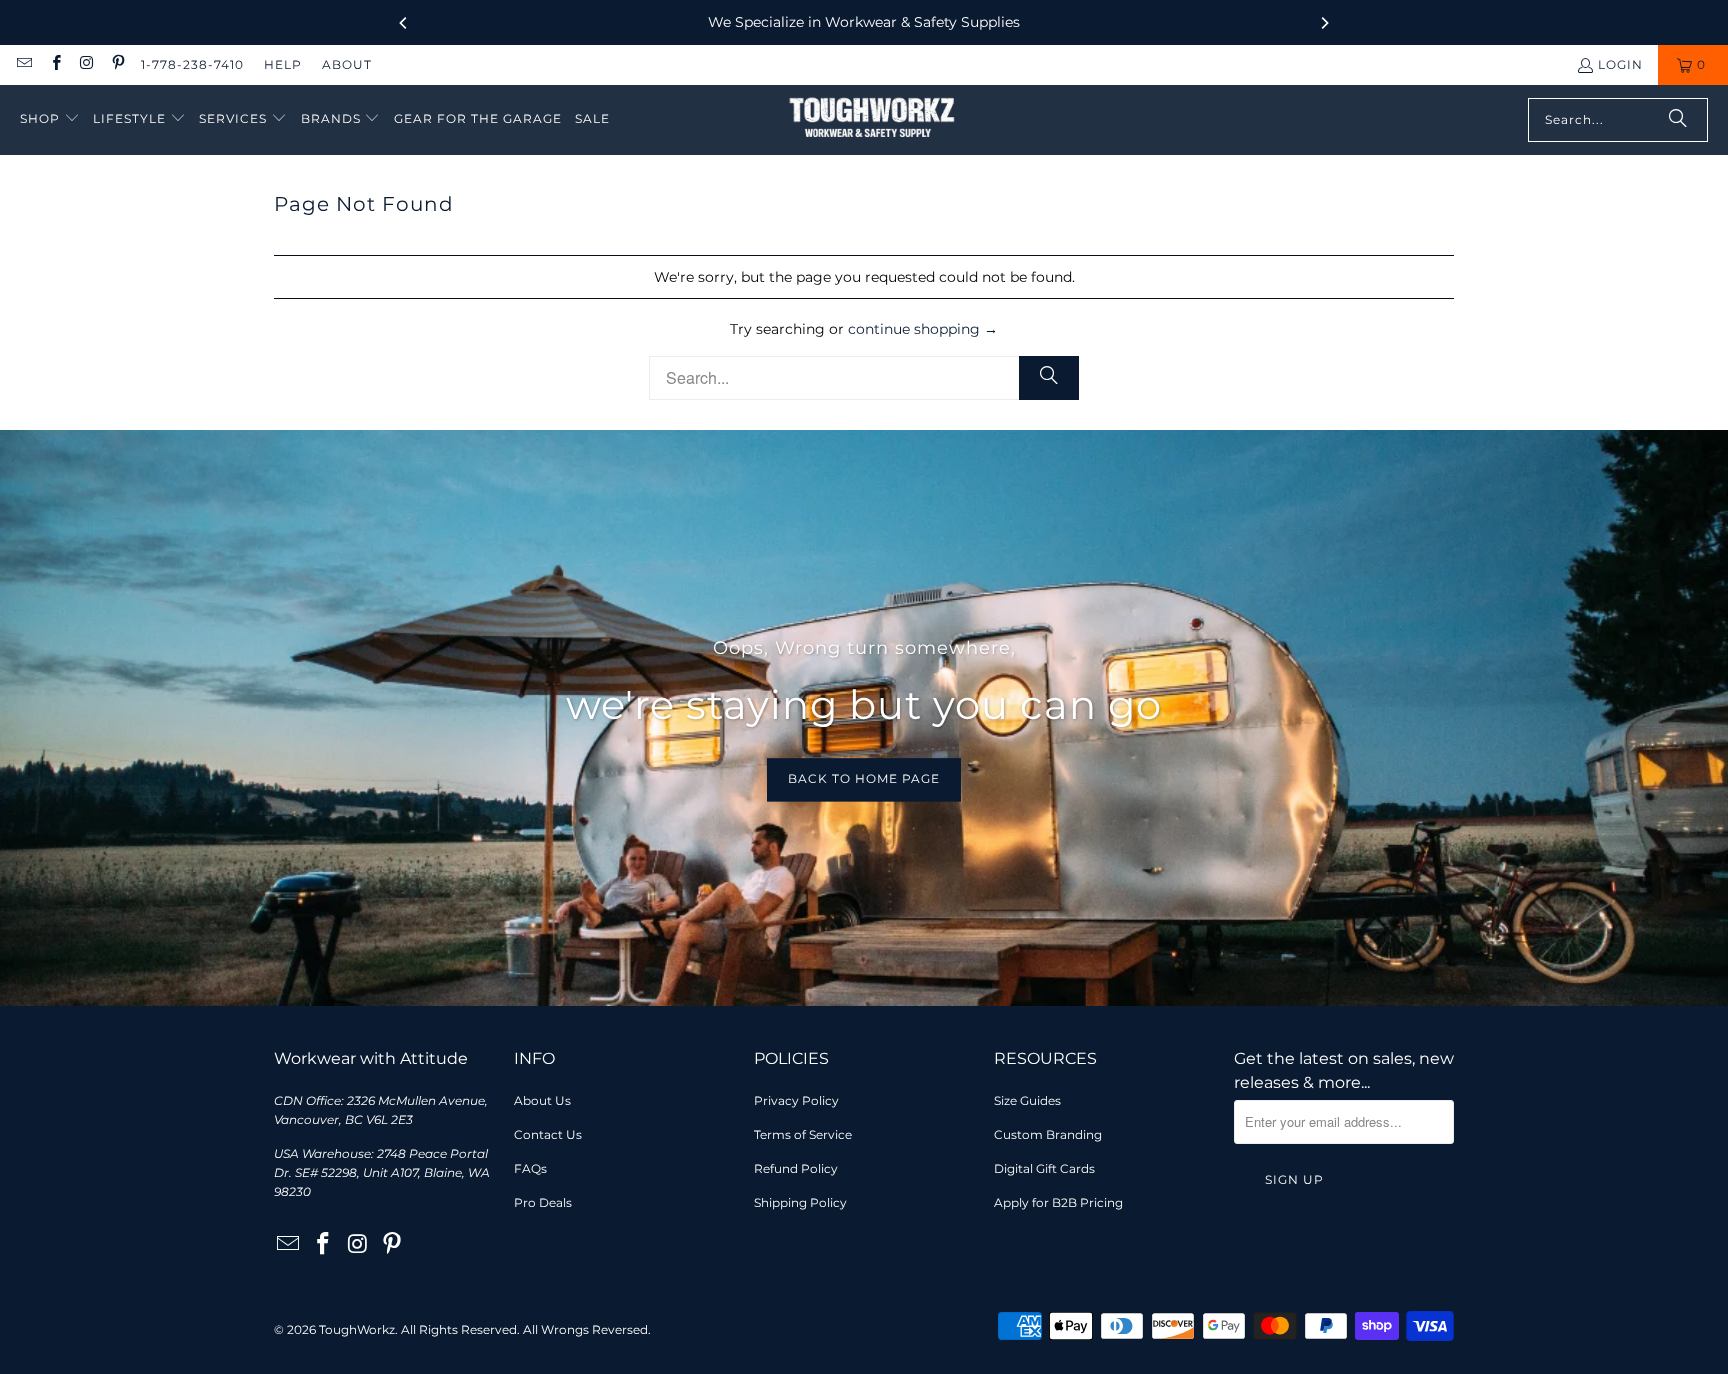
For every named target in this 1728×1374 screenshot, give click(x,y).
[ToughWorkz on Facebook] (54, 64)
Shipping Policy (800, 1202)
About (347, 64)
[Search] (1678, 120)
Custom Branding (1048, 1134)
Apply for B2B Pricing (1058, 1202)
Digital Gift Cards (1044, 1168)
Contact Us (548, 1134)
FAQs (530, 1168)
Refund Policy (796, 1168)
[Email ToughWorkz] (23, 64)
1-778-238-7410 (192, 64)
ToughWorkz (357, 1329)
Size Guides (1027, 1100)
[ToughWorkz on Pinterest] (117, 64)
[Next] (1324, 23)
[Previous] (404, 23)
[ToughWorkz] (872, 120)
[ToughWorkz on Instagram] (86, 64)
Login (1620, 64)
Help (283, 64)
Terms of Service (803, 1134)
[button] (50, 119)
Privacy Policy (796, 1100)
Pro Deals (543, 1202)
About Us (542, 1100)
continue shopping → (923, 329)
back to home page (864, 779)
